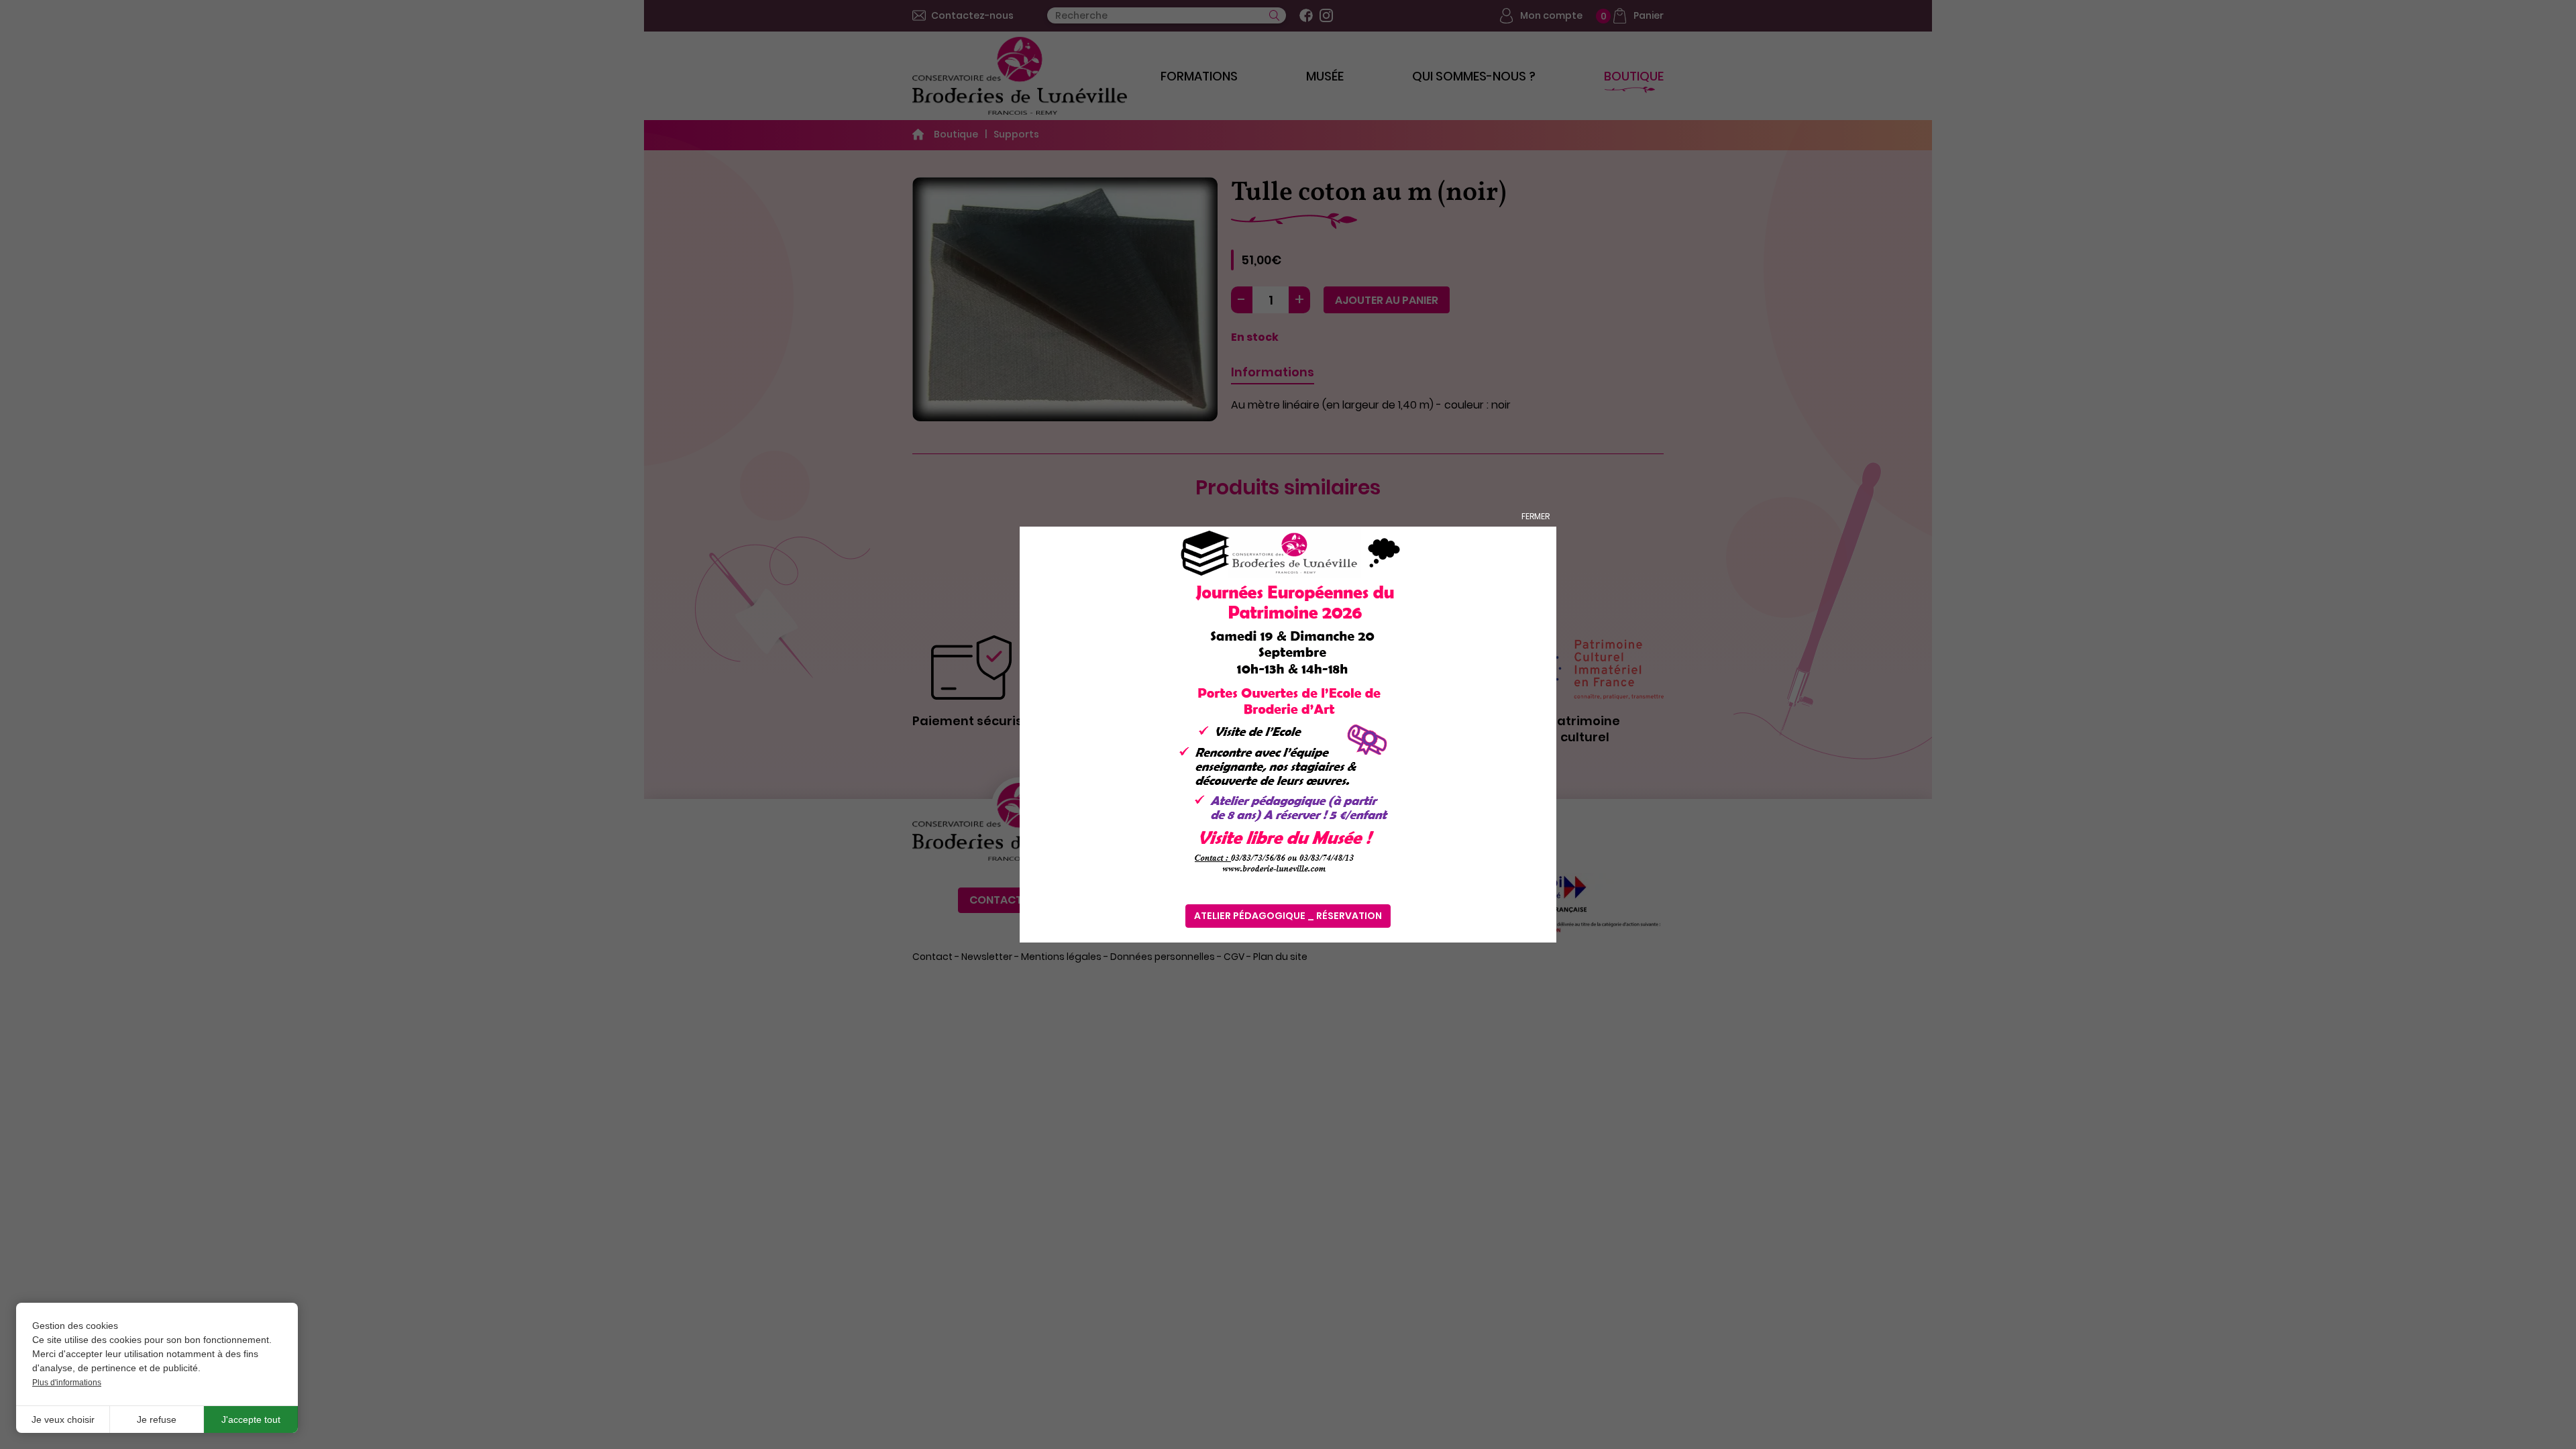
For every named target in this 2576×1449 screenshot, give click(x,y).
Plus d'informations (67, 1383)
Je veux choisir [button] (63, 1419)
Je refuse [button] (157, 1419)
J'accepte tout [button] (251, 1419)
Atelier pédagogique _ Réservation (1288, 916)
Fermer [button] (1536, 516)
